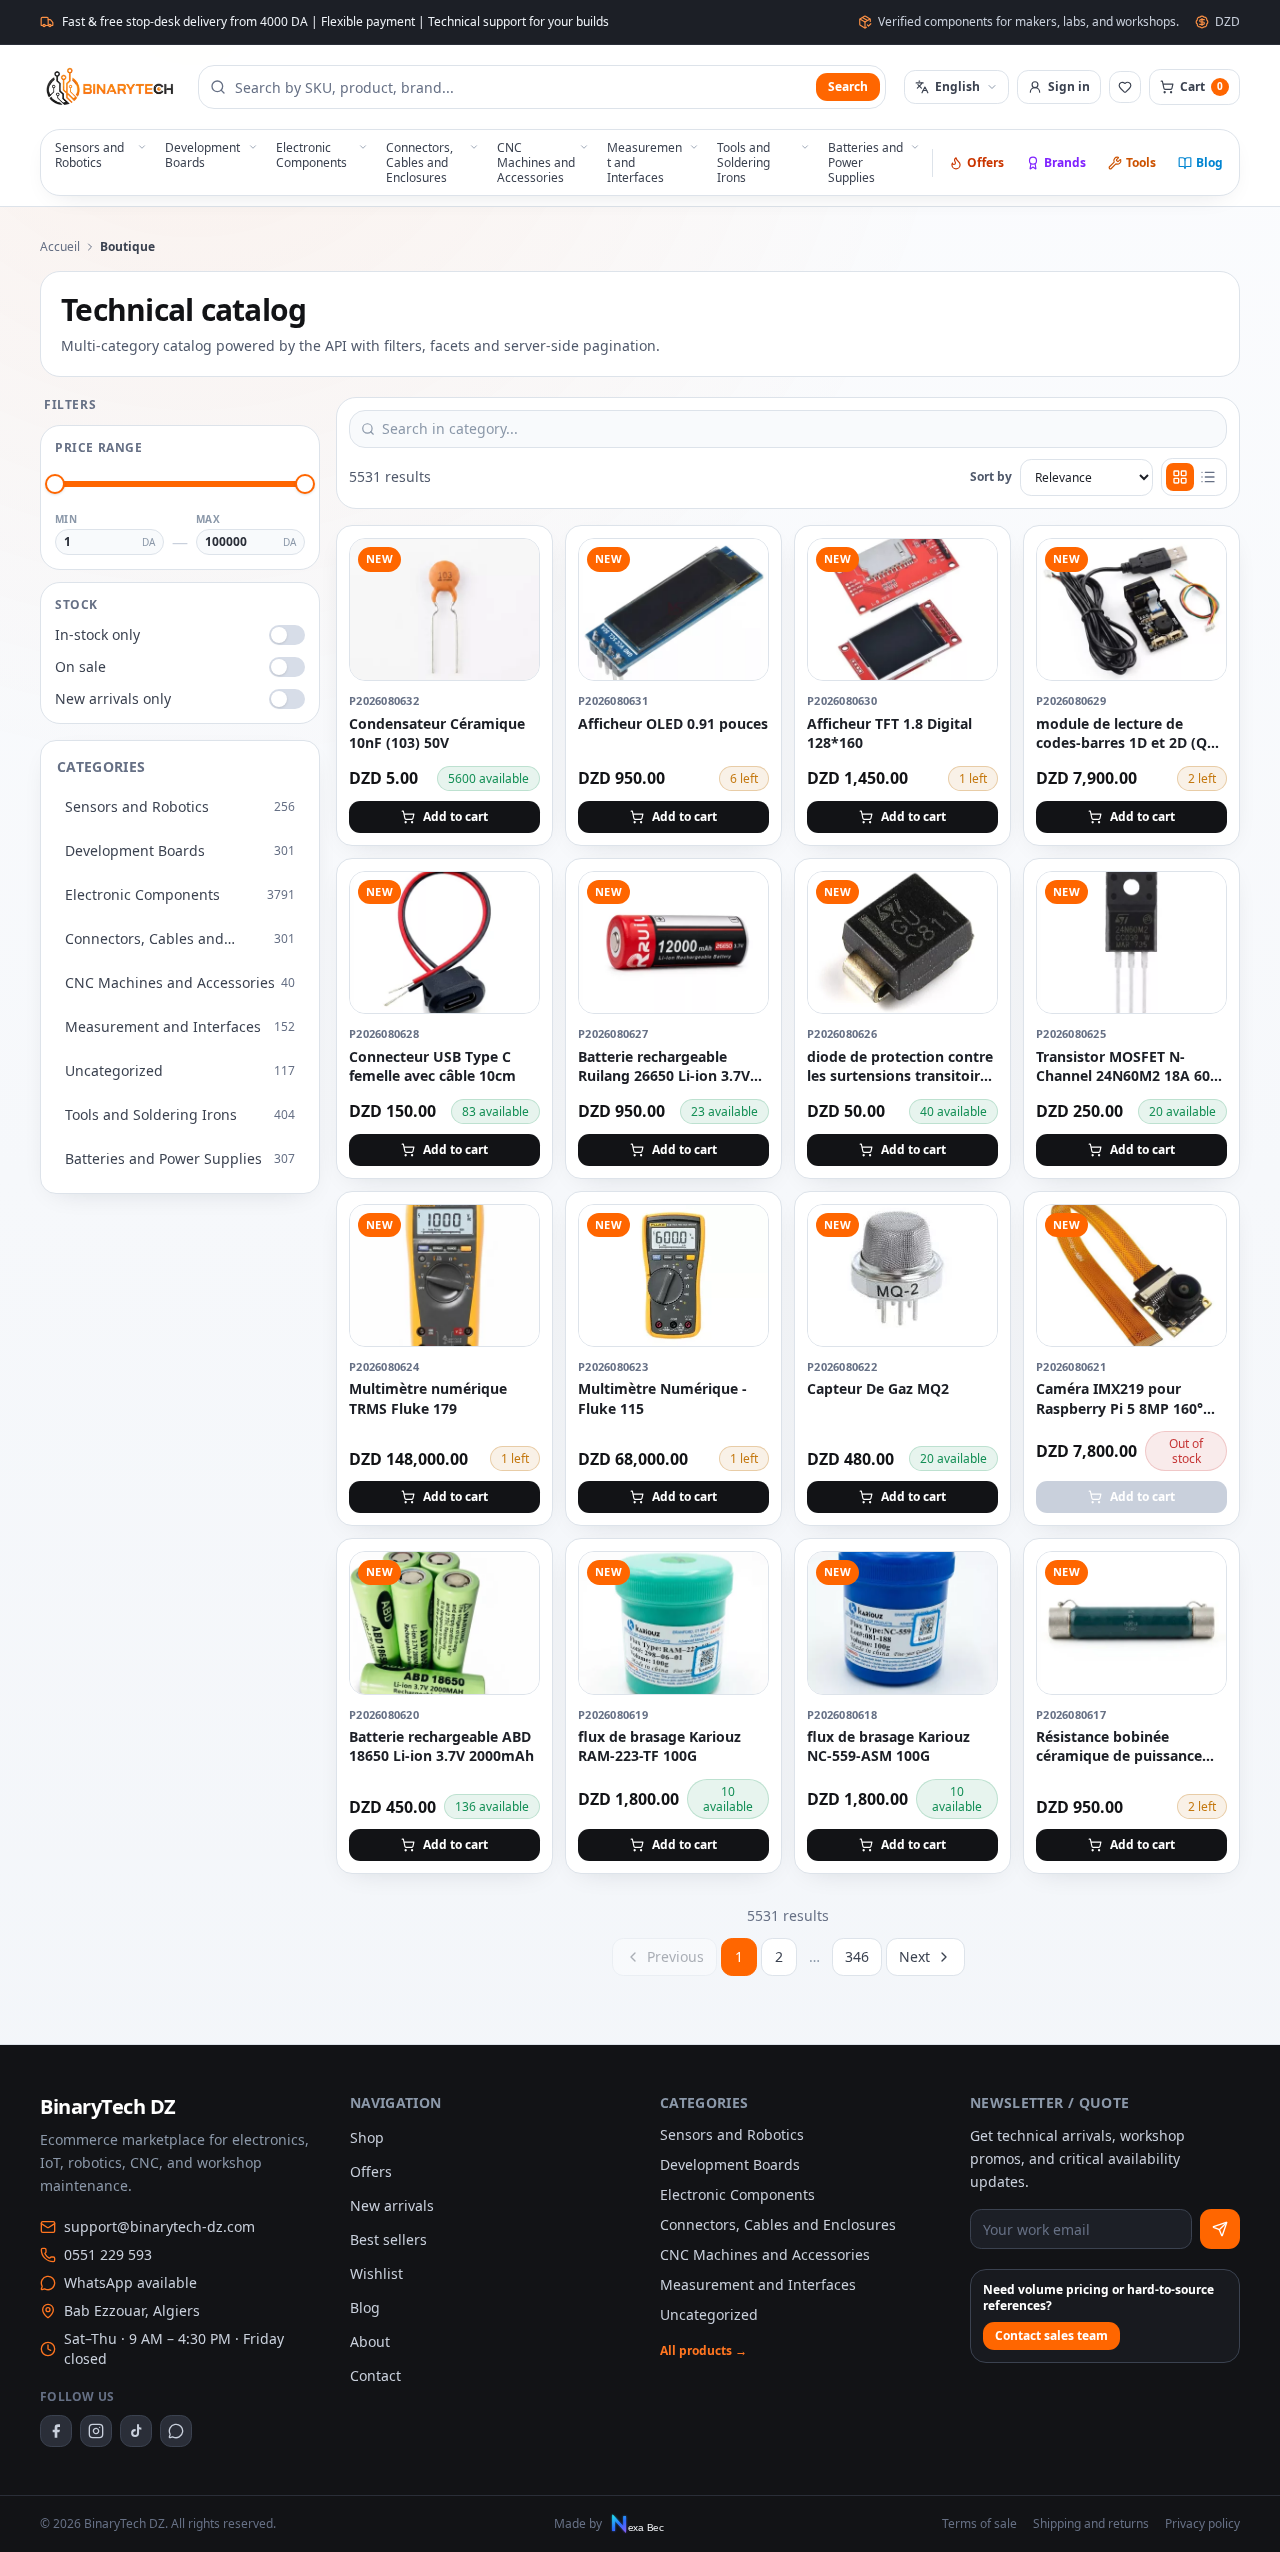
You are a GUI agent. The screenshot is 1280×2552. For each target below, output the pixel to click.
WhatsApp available (130, 2282)
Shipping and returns (1091, 2524)
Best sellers (388, 2239)
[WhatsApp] (176, 2431)
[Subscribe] (1220, 2229)
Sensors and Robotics (732, 2134)
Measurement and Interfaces (758, 2284)
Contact (375, 2375)
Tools (1141, 162)
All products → (703, 2351)
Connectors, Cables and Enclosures (778, 2224)
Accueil (60, 247)
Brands (1065, 162)
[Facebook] (56, 2431)
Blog (1209, 162)
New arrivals (392, 2205)
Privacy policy (1202, 2524)
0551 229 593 (108, 2254)
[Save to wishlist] (513, 565)
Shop (367, 2137)
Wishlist (376, 2273)
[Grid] (1180, 477)
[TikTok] (136, 2431)
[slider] (55, 484)
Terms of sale (979, 2524)
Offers (985, 162)
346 (857, 1956)
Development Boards (730, 2164)
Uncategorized (709, 2314)
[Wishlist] (1125, 87)
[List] (1208, 477)
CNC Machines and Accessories (765, 2254)
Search (848, 86)
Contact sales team (1051, 2335)
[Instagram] (96, 2431)
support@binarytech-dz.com (159, 2226)
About (370, 2341)
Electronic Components (737, 2194)
